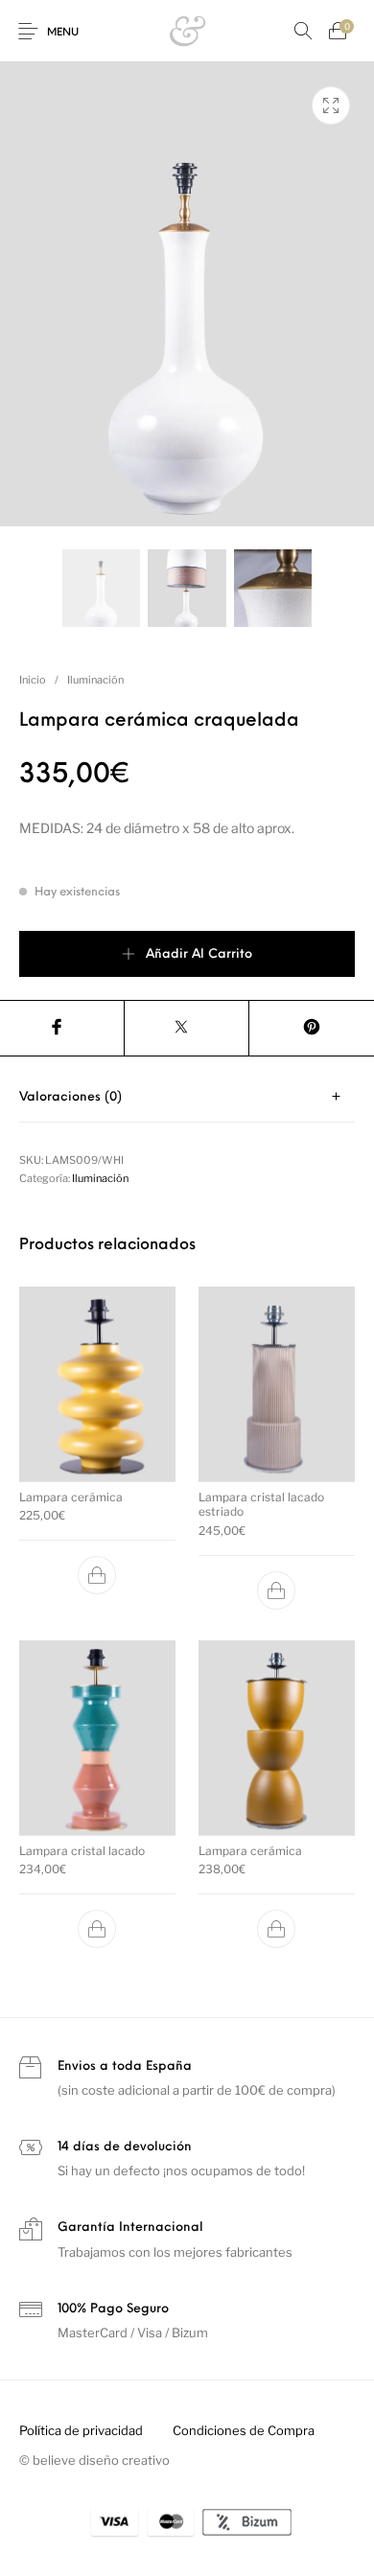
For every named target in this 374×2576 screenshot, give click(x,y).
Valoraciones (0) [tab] (70, 1097)
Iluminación (95, 680)
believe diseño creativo (101, 2460)
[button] (98, 1575)
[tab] (187, 1097)
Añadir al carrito (199, 954)
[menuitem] (81, 2431)
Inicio (33, 680)
